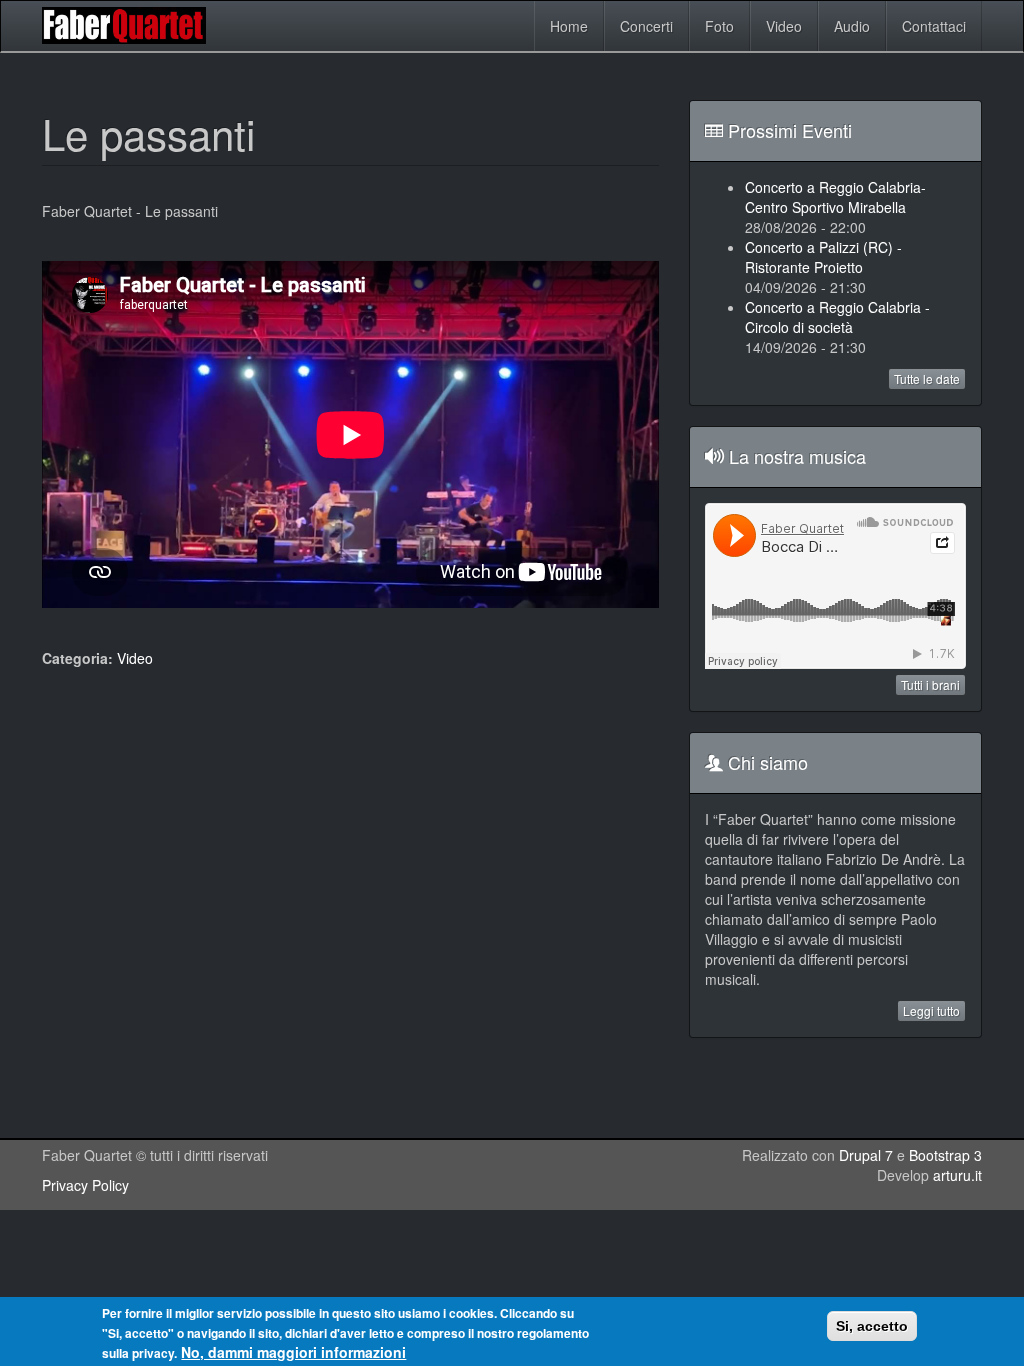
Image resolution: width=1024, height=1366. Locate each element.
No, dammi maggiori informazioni (293, 1352)
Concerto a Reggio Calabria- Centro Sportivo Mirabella (835, 197)
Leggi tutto (931, 1010)
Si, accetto (872, 1326)
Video (784, 26)
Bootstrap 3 (945, 1155)
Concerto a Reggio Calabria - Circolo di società (837, 317)
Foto (719, 26)
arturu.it (957, 1175)
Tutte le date (927, 378)
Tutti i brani (930, 684)
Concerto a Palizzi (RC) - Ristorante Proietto (823, 257)
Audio (852, 26)
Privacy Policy (85, 1185)
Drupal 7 (866, 1155)
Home (569, 26)
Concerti (646, 26)
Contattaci (934, 26)
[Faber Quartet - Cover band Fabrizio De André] (129, 25)
